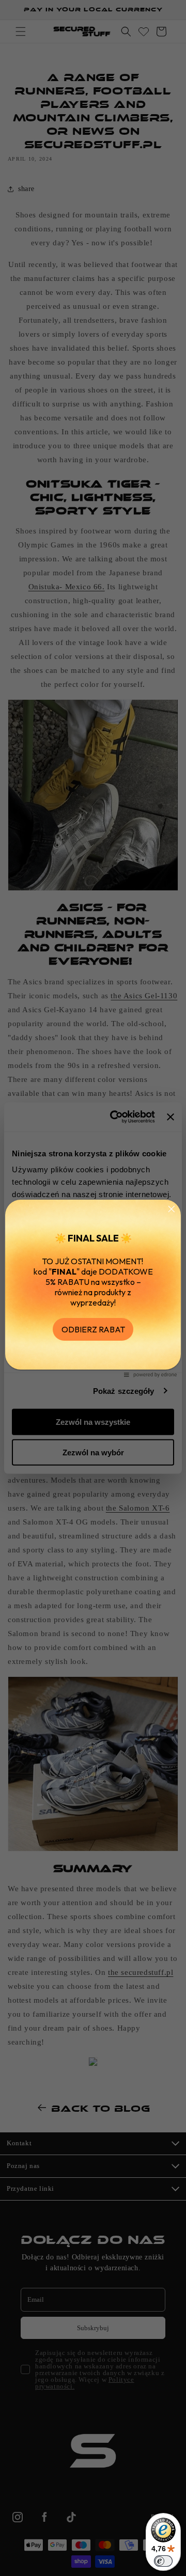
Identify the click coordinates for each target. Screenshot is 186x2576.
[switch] (163, 2561)
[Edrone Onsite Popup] (93, 1288)
